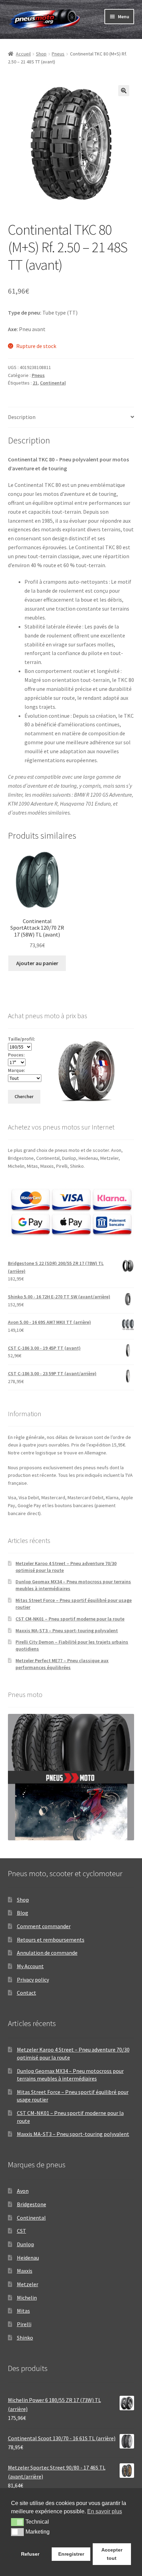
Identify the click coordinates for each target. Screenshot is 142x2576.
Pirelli (24, 2324)
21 (35, 383)
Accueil (23, 54)
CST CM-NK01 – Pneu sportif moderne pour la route (70, 1619)
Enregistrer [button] (71, 2554)
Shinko (25, 2338)
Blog (23, 1913)
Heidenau (28, 2258)
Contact (27, 1993)
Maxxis (25, 2271)
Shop (41, 54)
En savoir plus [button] (105, 2511)
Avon (23, 2191)
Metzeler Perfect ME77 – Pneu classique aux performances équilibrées (62, 1664)
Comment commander (44, 1926)
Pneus (58, 54)
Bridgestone (32, 2204)
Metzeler (28, 2284)
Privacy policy (33, 1980)
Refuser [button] (30, 2554)
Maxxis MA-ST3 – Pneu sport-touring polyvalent (67, 1631)
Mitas (23, 2311)
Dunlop (26, 2244)
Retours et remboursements (51, 1940)
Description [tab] (22, 417)
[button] (124, 91)
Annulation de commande (47, 1953)
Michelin (27, 2298)
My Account (30, 1966)
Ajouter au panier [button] (37, 963)
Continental (53, 383)
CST (22, 2231)
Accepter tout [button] (112, 2554)
